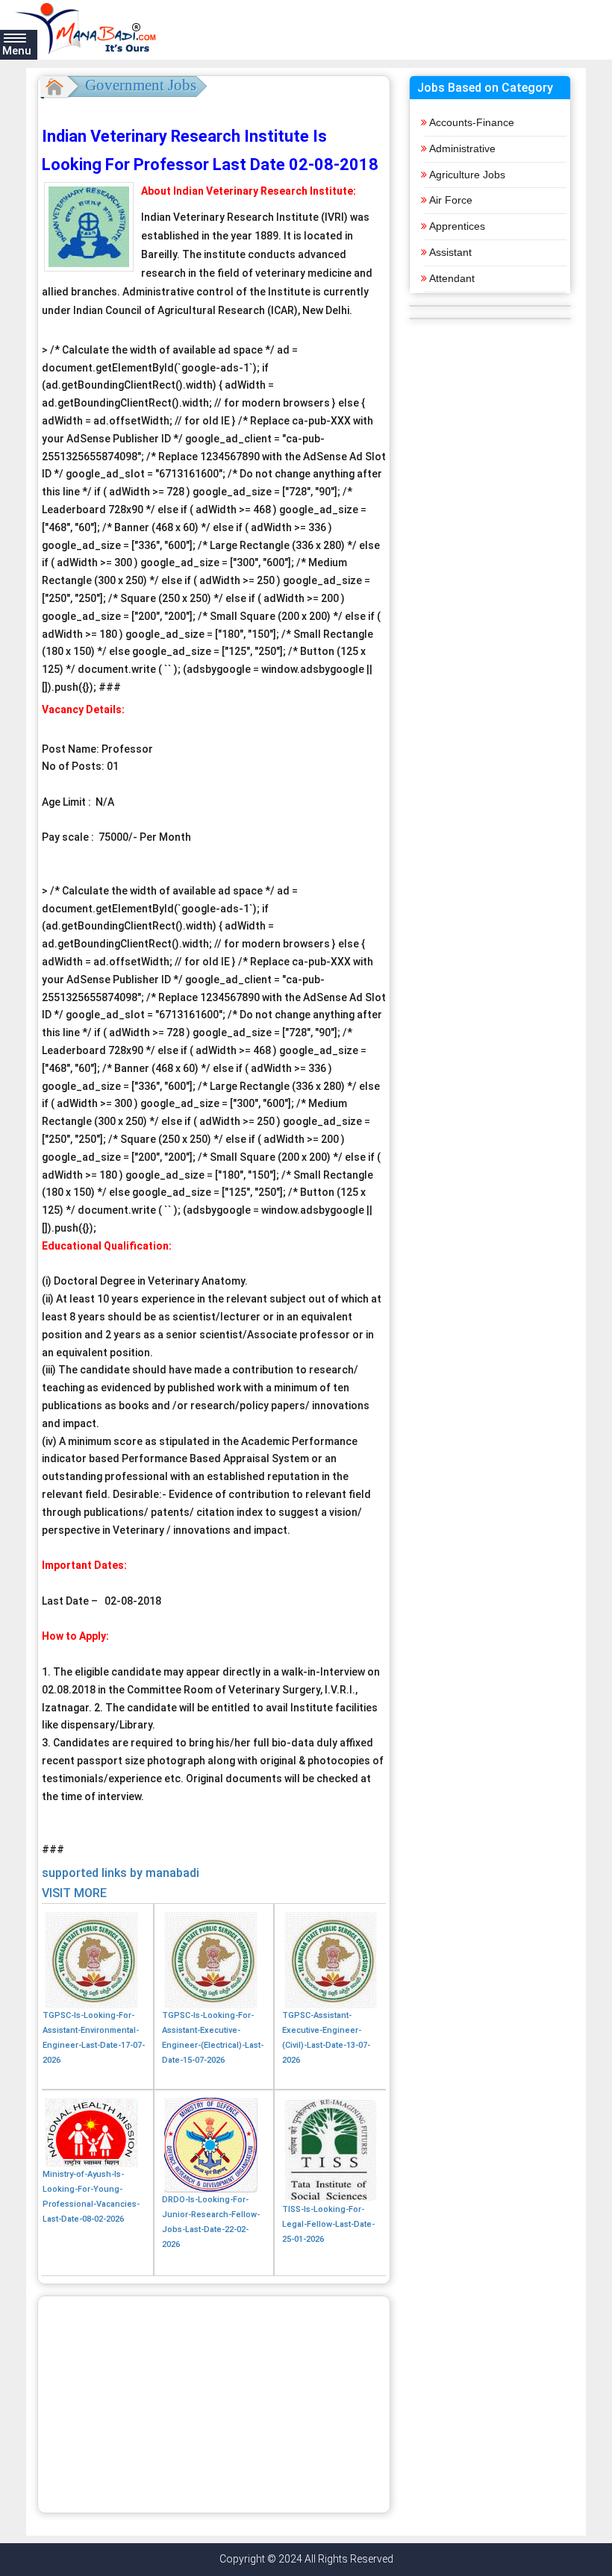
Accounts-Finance (472, 122)
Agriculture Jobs (467, 175)
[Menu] (15, 37)
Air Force (451, 200)
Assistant (450, 252)
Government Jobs (141, 85)
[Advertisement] (214, 2404)
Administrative (462, 148)
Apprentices (457, 226)
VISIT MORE (74, 1893)
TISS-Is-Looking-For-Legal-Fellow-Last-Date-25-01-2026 (328, 2224)
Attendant (452, 278)
